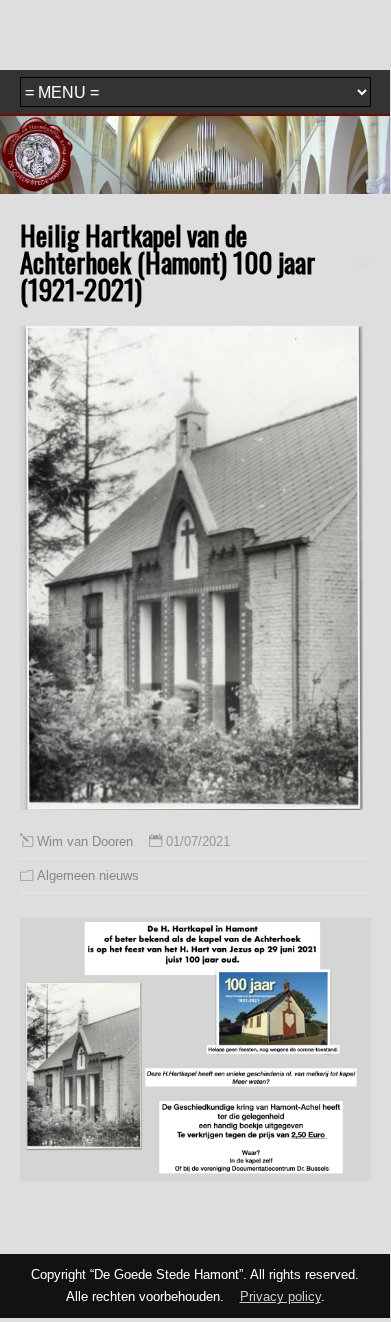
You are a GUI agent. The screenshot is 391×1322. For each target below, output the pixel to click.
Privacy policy (280, 1297)
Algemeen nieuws (88, 875)
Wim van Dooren (85, 842)
